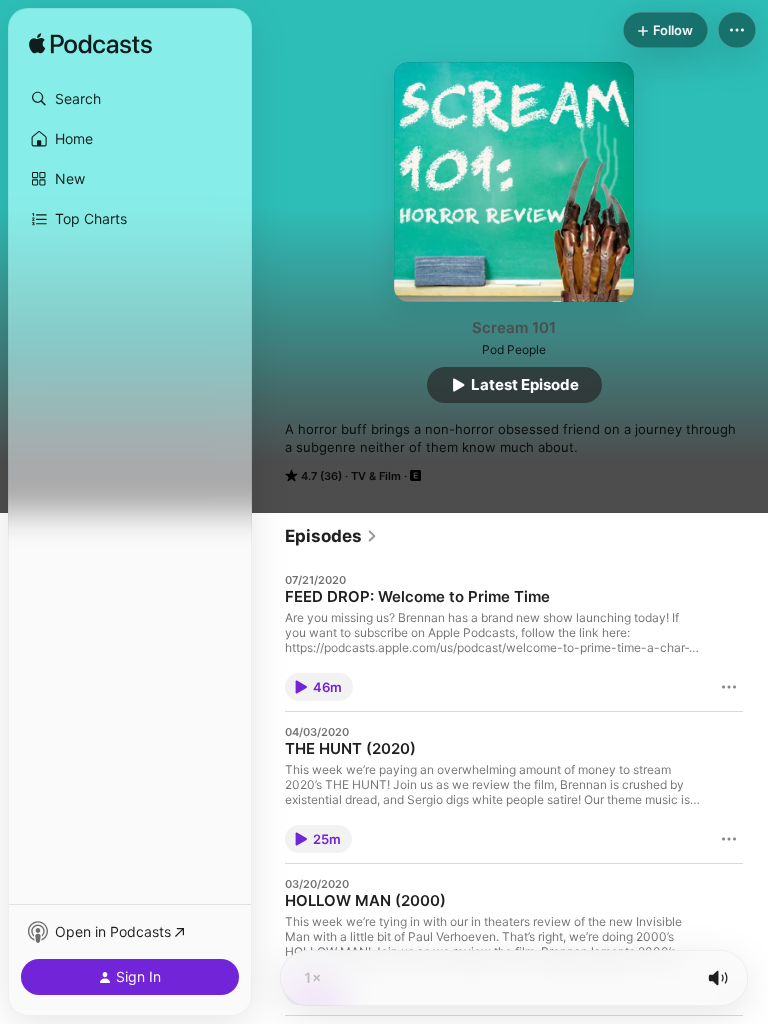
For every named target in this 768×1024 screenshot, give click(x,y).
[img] (90, 45)
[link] (331, 536)
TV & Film (376, 476)
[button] (130, 99)
